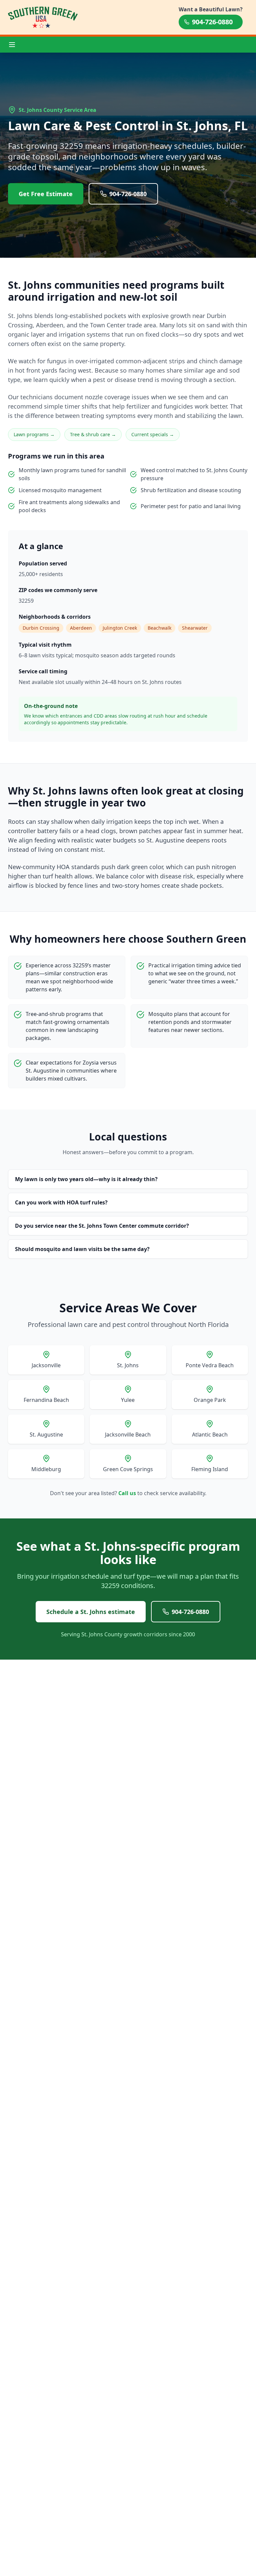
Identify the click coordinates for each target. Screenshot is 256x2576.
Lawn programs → (34, 434)
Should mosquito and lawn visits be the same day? (82, 1249)
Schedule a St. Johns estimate (91, 1612)
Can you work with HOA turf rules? (61, 1202)
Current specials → (153, 434)
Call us (127, 1493)
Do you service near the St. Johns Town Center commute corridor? (102, 1226)
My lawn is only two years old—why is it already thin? (86, 1179)
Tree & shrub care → (93, 434)
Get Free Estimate (46, 194)
